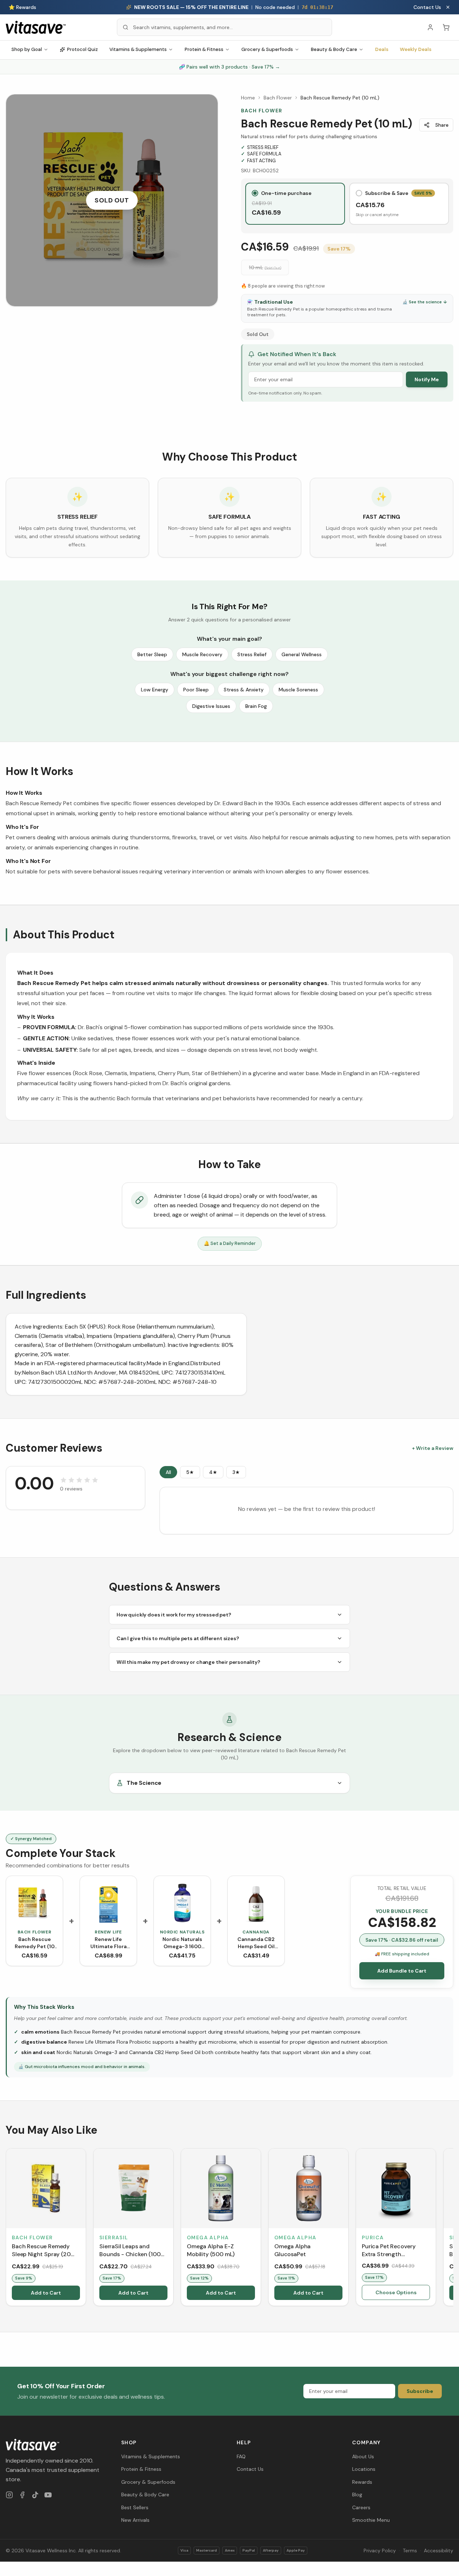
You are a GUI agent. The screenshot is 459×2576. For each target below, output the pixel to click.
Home (248, 98)
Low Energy (155, 690)
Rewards (362, 2482)
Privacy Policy (380, 2551)
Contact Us (427, 7)
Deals (382, 49)
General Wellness (302, 654)
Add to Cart (46, 2293)
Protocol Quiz (82, 49)
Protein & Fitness (204, 49)
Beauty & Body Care (334, 49)
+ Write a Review (433, 1448)
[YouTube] (48, 2495)
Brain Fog (256, 706)
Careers (361, 2507)
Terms (410, 2551)
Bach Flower (278, 98)
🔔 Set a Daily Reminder (230, 1243)
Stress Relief (252, 654)
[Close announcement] (448, 7)
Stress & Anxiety (244, 690)
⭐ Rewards (22, 7)
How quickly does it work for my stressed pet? (174, 1615)
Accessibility (439, 2551)
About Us (363, 2456)
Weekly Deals (416, 49)
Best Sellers (135, 2507)
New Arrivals (135, 2520)
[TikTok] (35, 2495)
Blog (357, 2495)
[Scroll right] (453, 2229)
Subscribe (420, 2391)
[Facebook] (22, 2495)
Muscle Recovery (202, 654)
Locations (364, 2469)
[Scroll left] (6, 2229)
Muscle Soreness (298, 690)
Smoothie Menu (371, 2520)
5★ (190, 1472)
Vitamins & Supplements (138, 49)
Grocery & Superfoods (267, 49)
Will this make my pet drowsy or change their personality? (188, 1662)
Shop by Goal (27, 49)
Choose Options (396, 2292)
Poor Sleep (196, 690)
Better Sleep (152, 654)
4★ (213, 1472)
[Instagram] (9, 2495)
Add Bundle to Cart (402, 1971)
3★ (236, 1472)
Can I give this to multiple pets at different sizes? (178, 1638)
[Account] (430, 27)
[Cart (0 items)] (446, 27)
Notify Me (427, 379)
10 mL (265, 267)
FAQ (241, 2456)
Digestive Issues (211, 706)
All (168, 1472)
